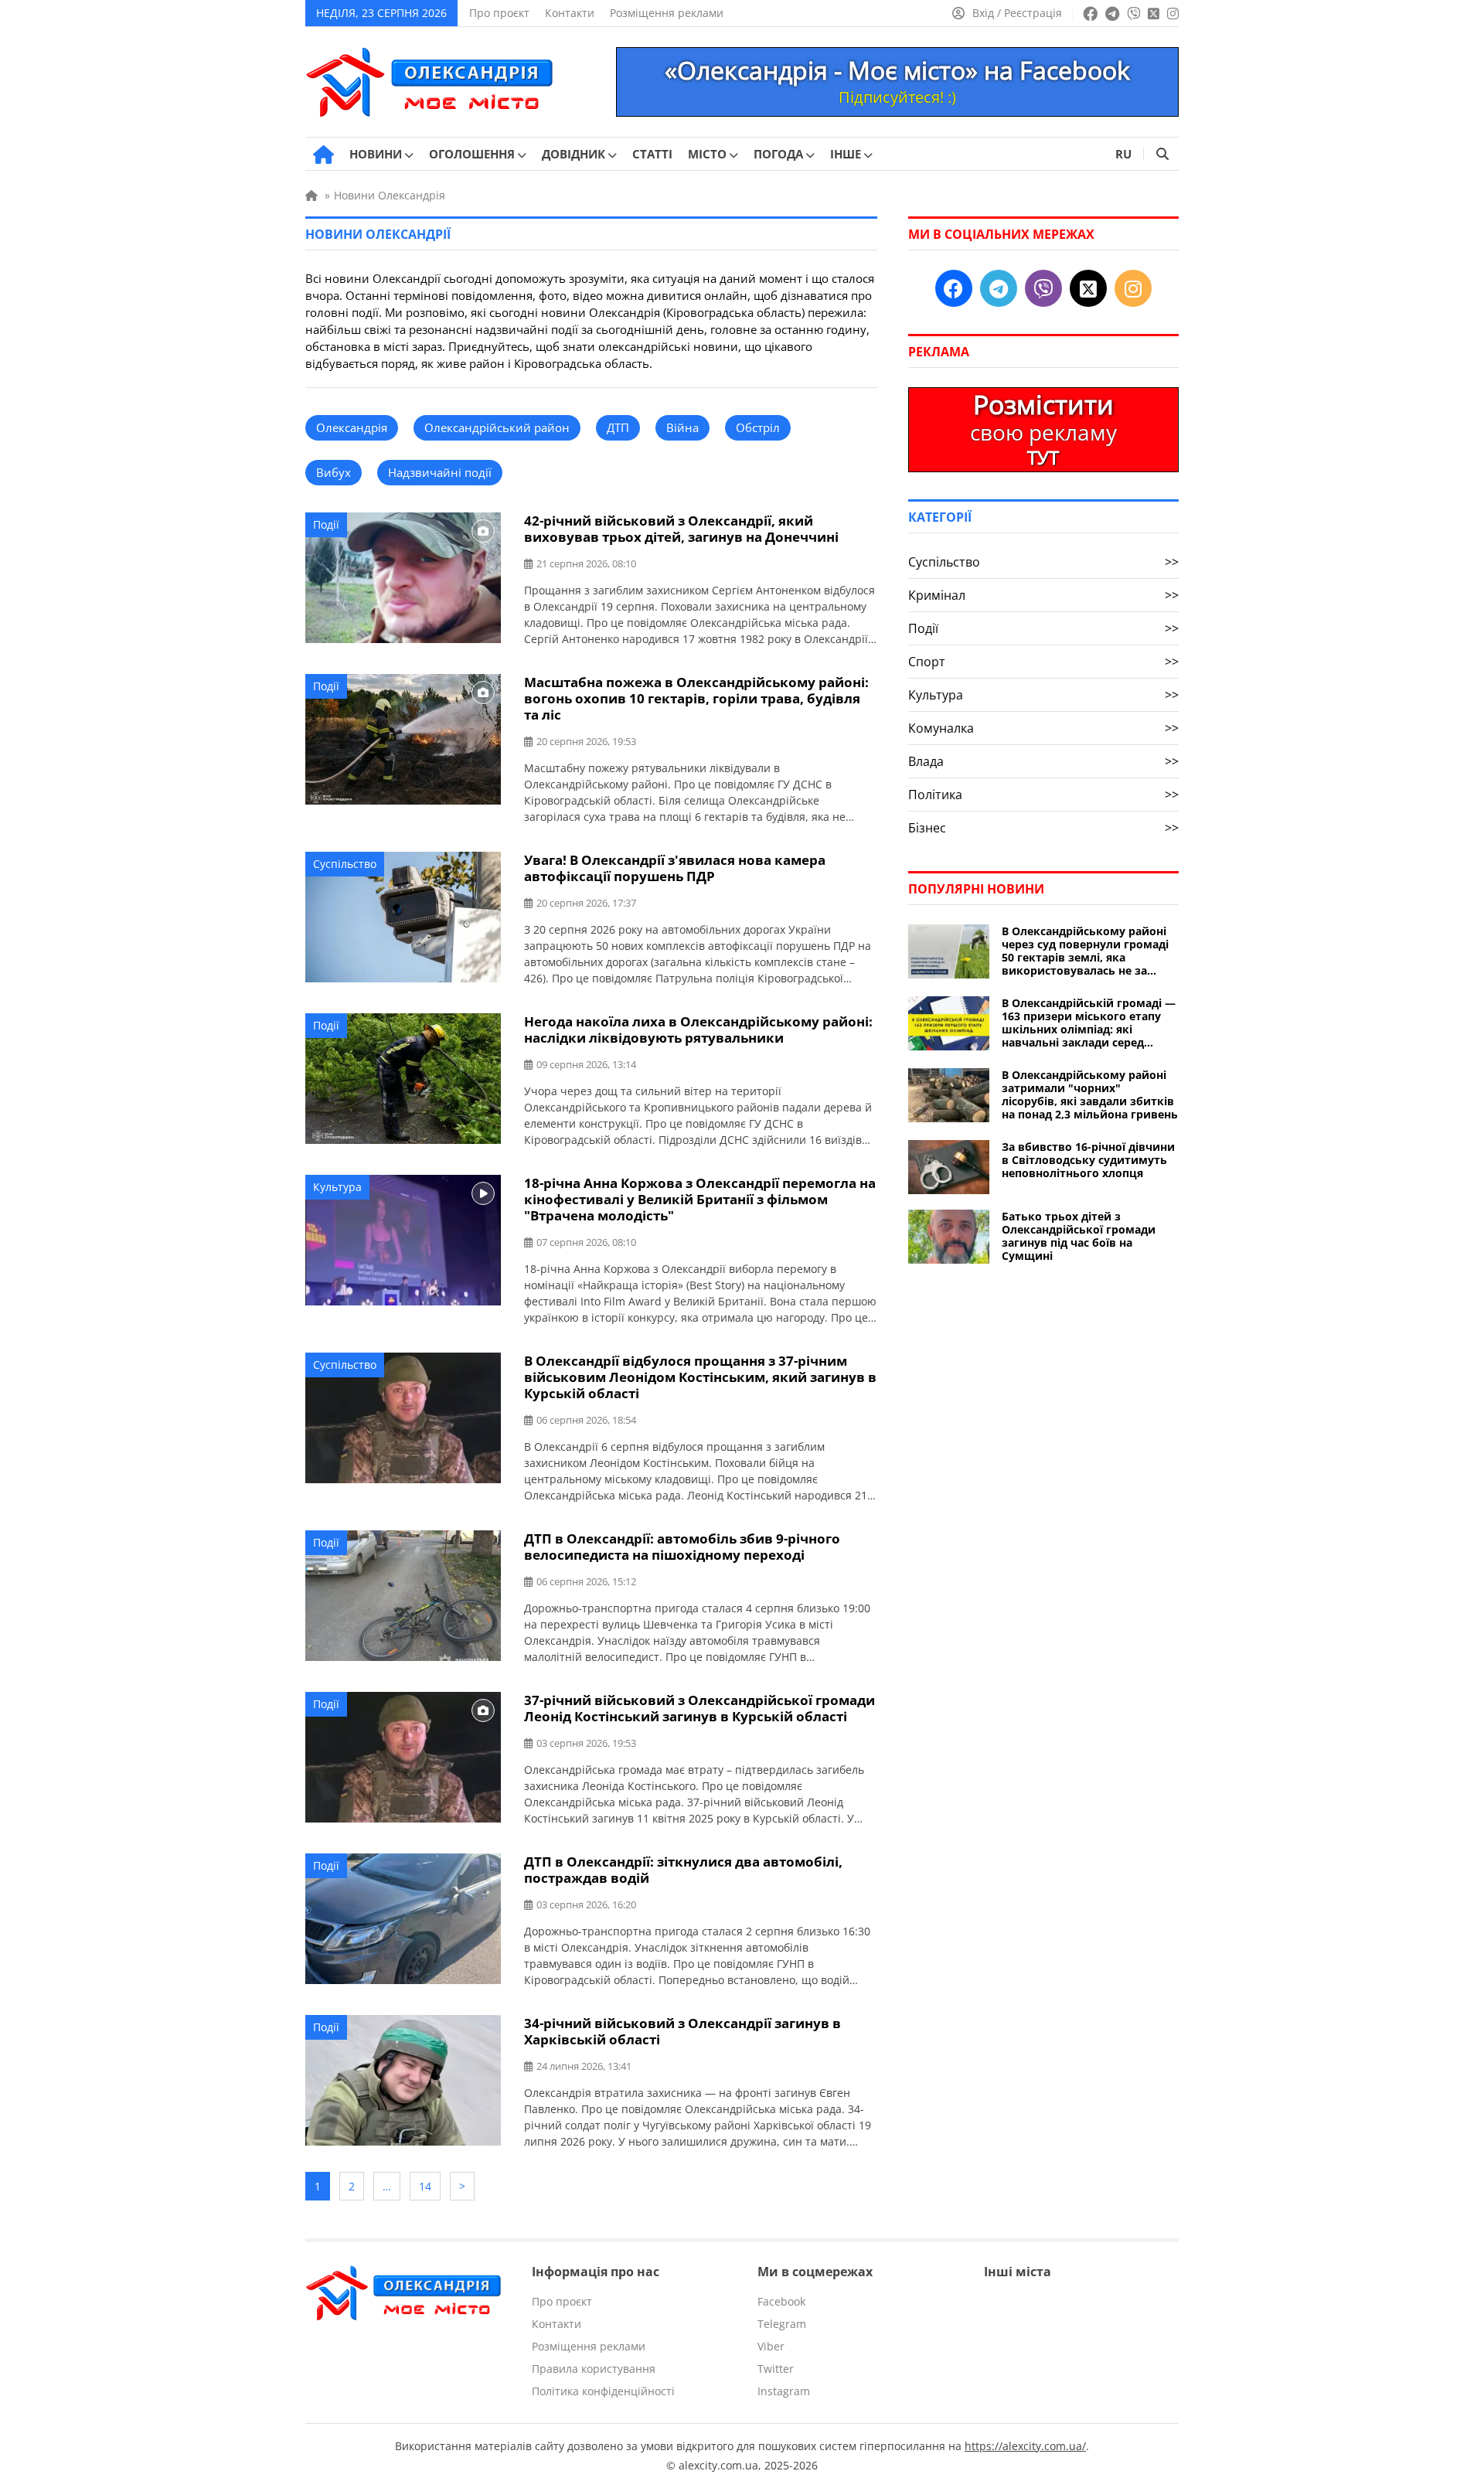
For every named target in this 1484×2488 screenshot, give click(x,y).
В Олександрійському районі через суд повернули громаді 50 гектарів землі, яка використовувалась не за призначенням (1085, 951)
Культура (337, 1187)
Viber (771, 2346)
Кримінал (1043, 595)
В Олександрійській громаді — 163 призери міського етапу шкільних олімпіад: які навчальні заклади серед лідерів (1089, 1023)
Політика (1043, 795)
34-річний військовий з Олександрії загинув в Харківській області (682, 2031)
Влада (1043, 761)
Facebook (781, 2301)
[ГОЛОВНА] (323, 155)
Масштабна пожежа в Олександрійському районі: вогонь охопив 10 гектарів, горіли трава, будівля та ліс (696, 698)
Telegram (782, 2324)
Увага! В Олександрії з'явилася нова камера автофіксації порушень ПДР (675, 868)
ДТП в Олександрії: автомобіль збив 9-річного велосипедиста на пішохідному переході (682, 1547)
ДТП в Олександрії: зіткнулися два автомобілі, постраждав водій (683, 1870)
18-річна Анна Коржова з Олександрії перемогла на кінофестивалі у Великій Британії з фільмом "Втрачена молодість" (700, 1199)
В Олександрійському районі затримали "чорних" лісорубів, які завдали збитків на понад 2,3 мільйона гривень (1090, 1094)
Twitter (776, 2369)
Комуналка (1043, 728)
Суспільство (345, 864)
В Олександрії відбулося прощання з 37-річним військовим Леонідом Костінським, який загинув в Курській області (700, 1377)
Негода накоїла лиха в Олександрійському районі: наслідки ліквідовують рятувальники (698, 1030)
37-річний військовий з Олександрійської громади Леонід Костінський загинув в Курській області (699, 1708)
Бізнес (1043, 828)
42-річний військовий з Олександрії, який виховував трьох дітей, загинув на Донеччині (681, 529)
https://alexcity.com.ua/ (1025, 2446)
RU (1123, 154)
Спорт (1043, 662)
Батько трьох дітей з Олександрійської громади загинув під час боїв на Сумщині (1079, 1236)
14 (425, 2186)
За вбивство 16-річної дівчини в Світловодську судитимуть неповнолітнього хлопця (1088, 1160)
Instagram (784, 2391)
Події (326, 524)
